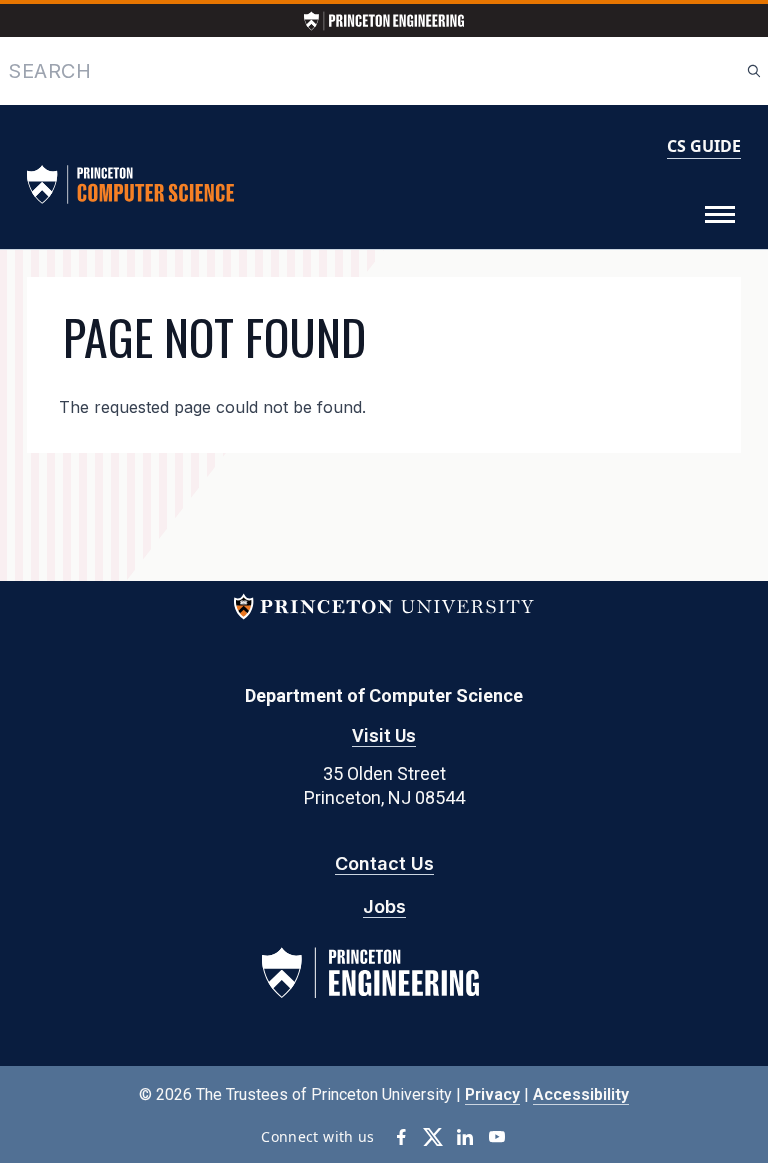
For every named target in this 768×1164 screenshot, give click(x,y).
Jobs (384, 906)
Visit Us (384, 735)
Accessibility (581, 1094)
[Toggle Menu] (720, 215)
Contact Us (384, 863)
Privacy (492, 1094)
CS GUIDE (704, 146)
